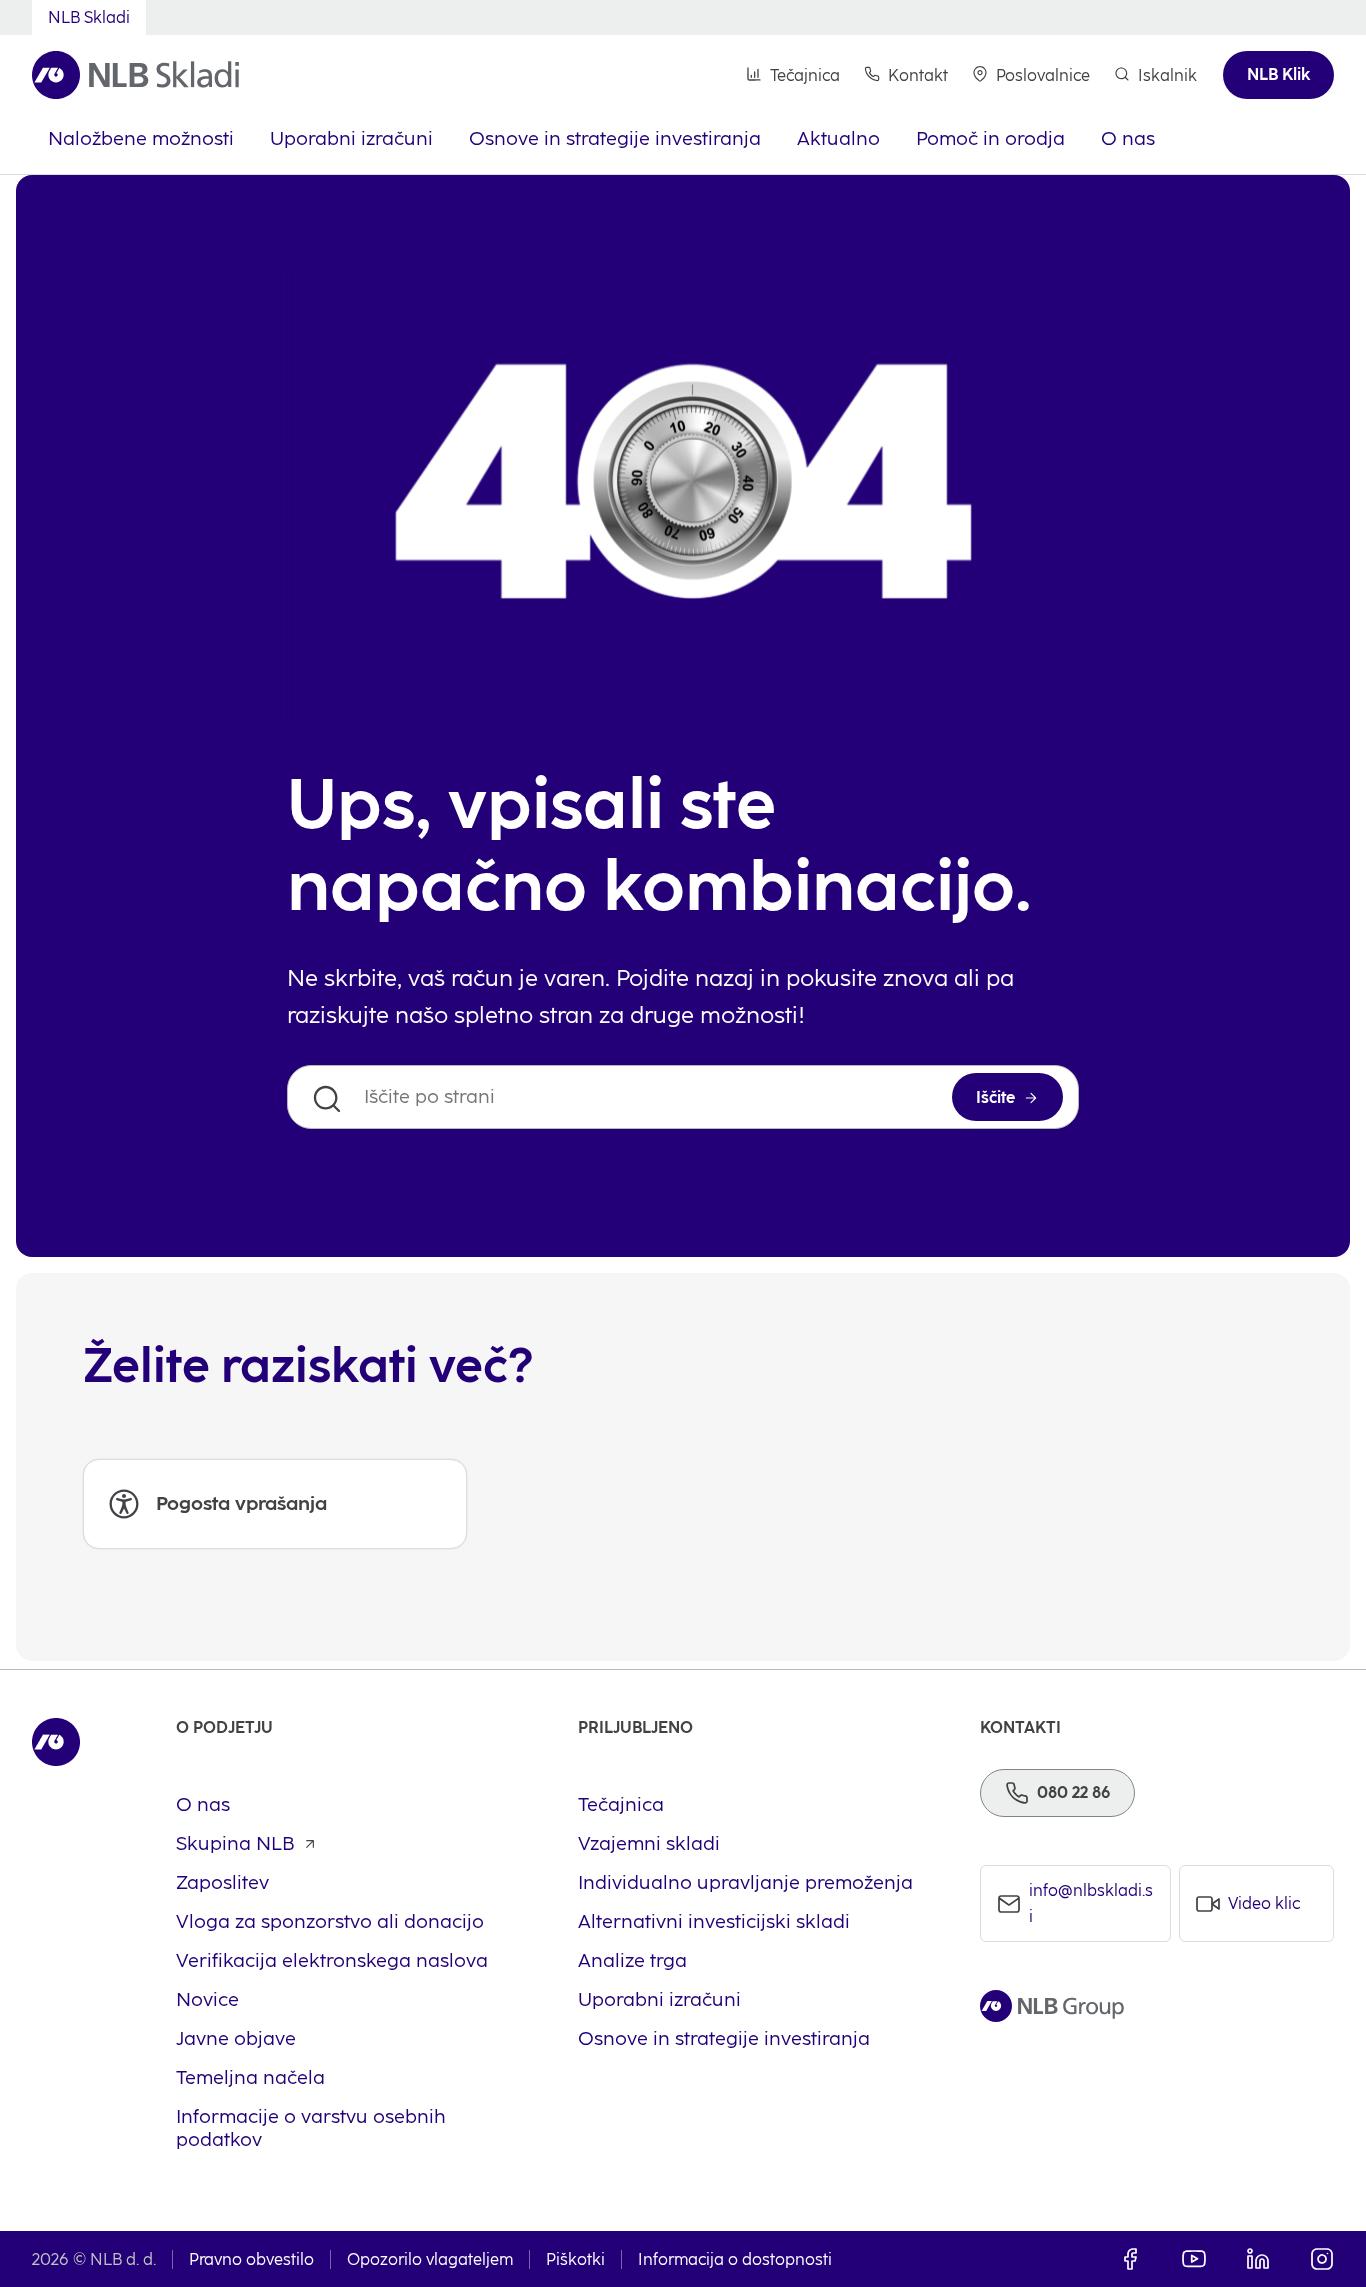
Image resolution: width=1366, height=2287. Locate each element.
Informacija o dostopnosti (735, 2259)
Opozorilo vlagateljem (430, 2259)
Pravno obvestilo (251, 2259)
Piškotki (575, 2259)
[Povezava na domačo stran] (135, 75)
